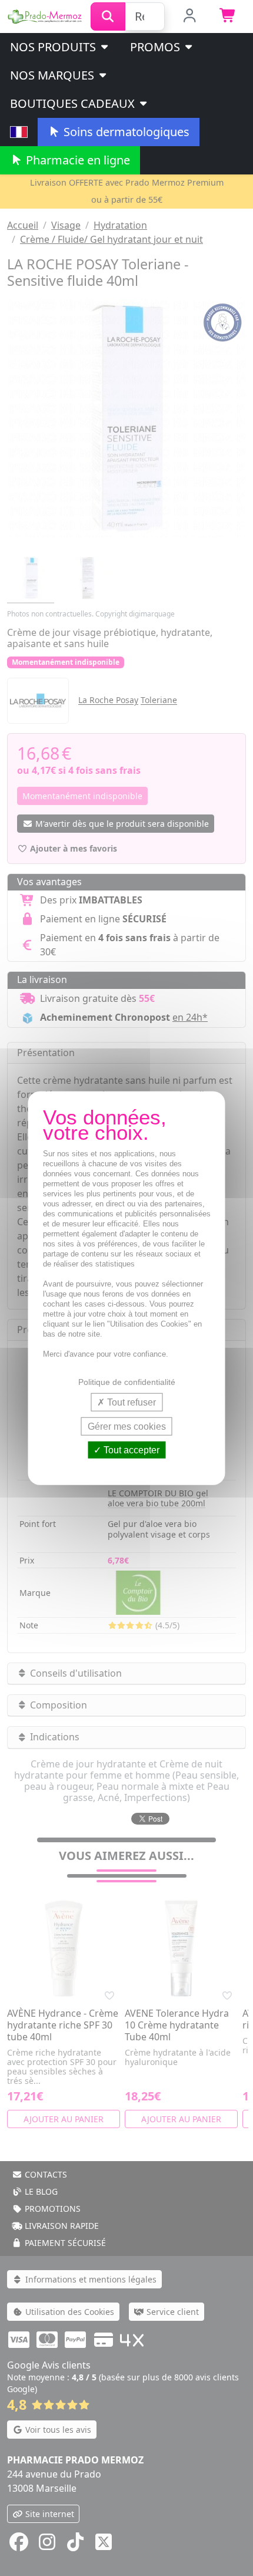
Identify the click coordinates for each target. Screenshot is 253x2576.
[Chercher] (108, 17)
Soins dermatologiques (125, 132)
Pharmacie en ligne (76, 160)
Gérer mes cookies (127, 1426)
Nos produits (54, 47)
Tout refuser (130, 1402)
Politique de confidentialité (127, 1381)
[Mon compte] (190, 17)
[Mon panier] (228, 17)
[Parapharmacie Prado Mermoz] (45, 15)
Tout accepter (130, 1450)
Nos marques (54, 75)
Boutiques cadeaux (74, 103)
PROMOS (157, 47)
